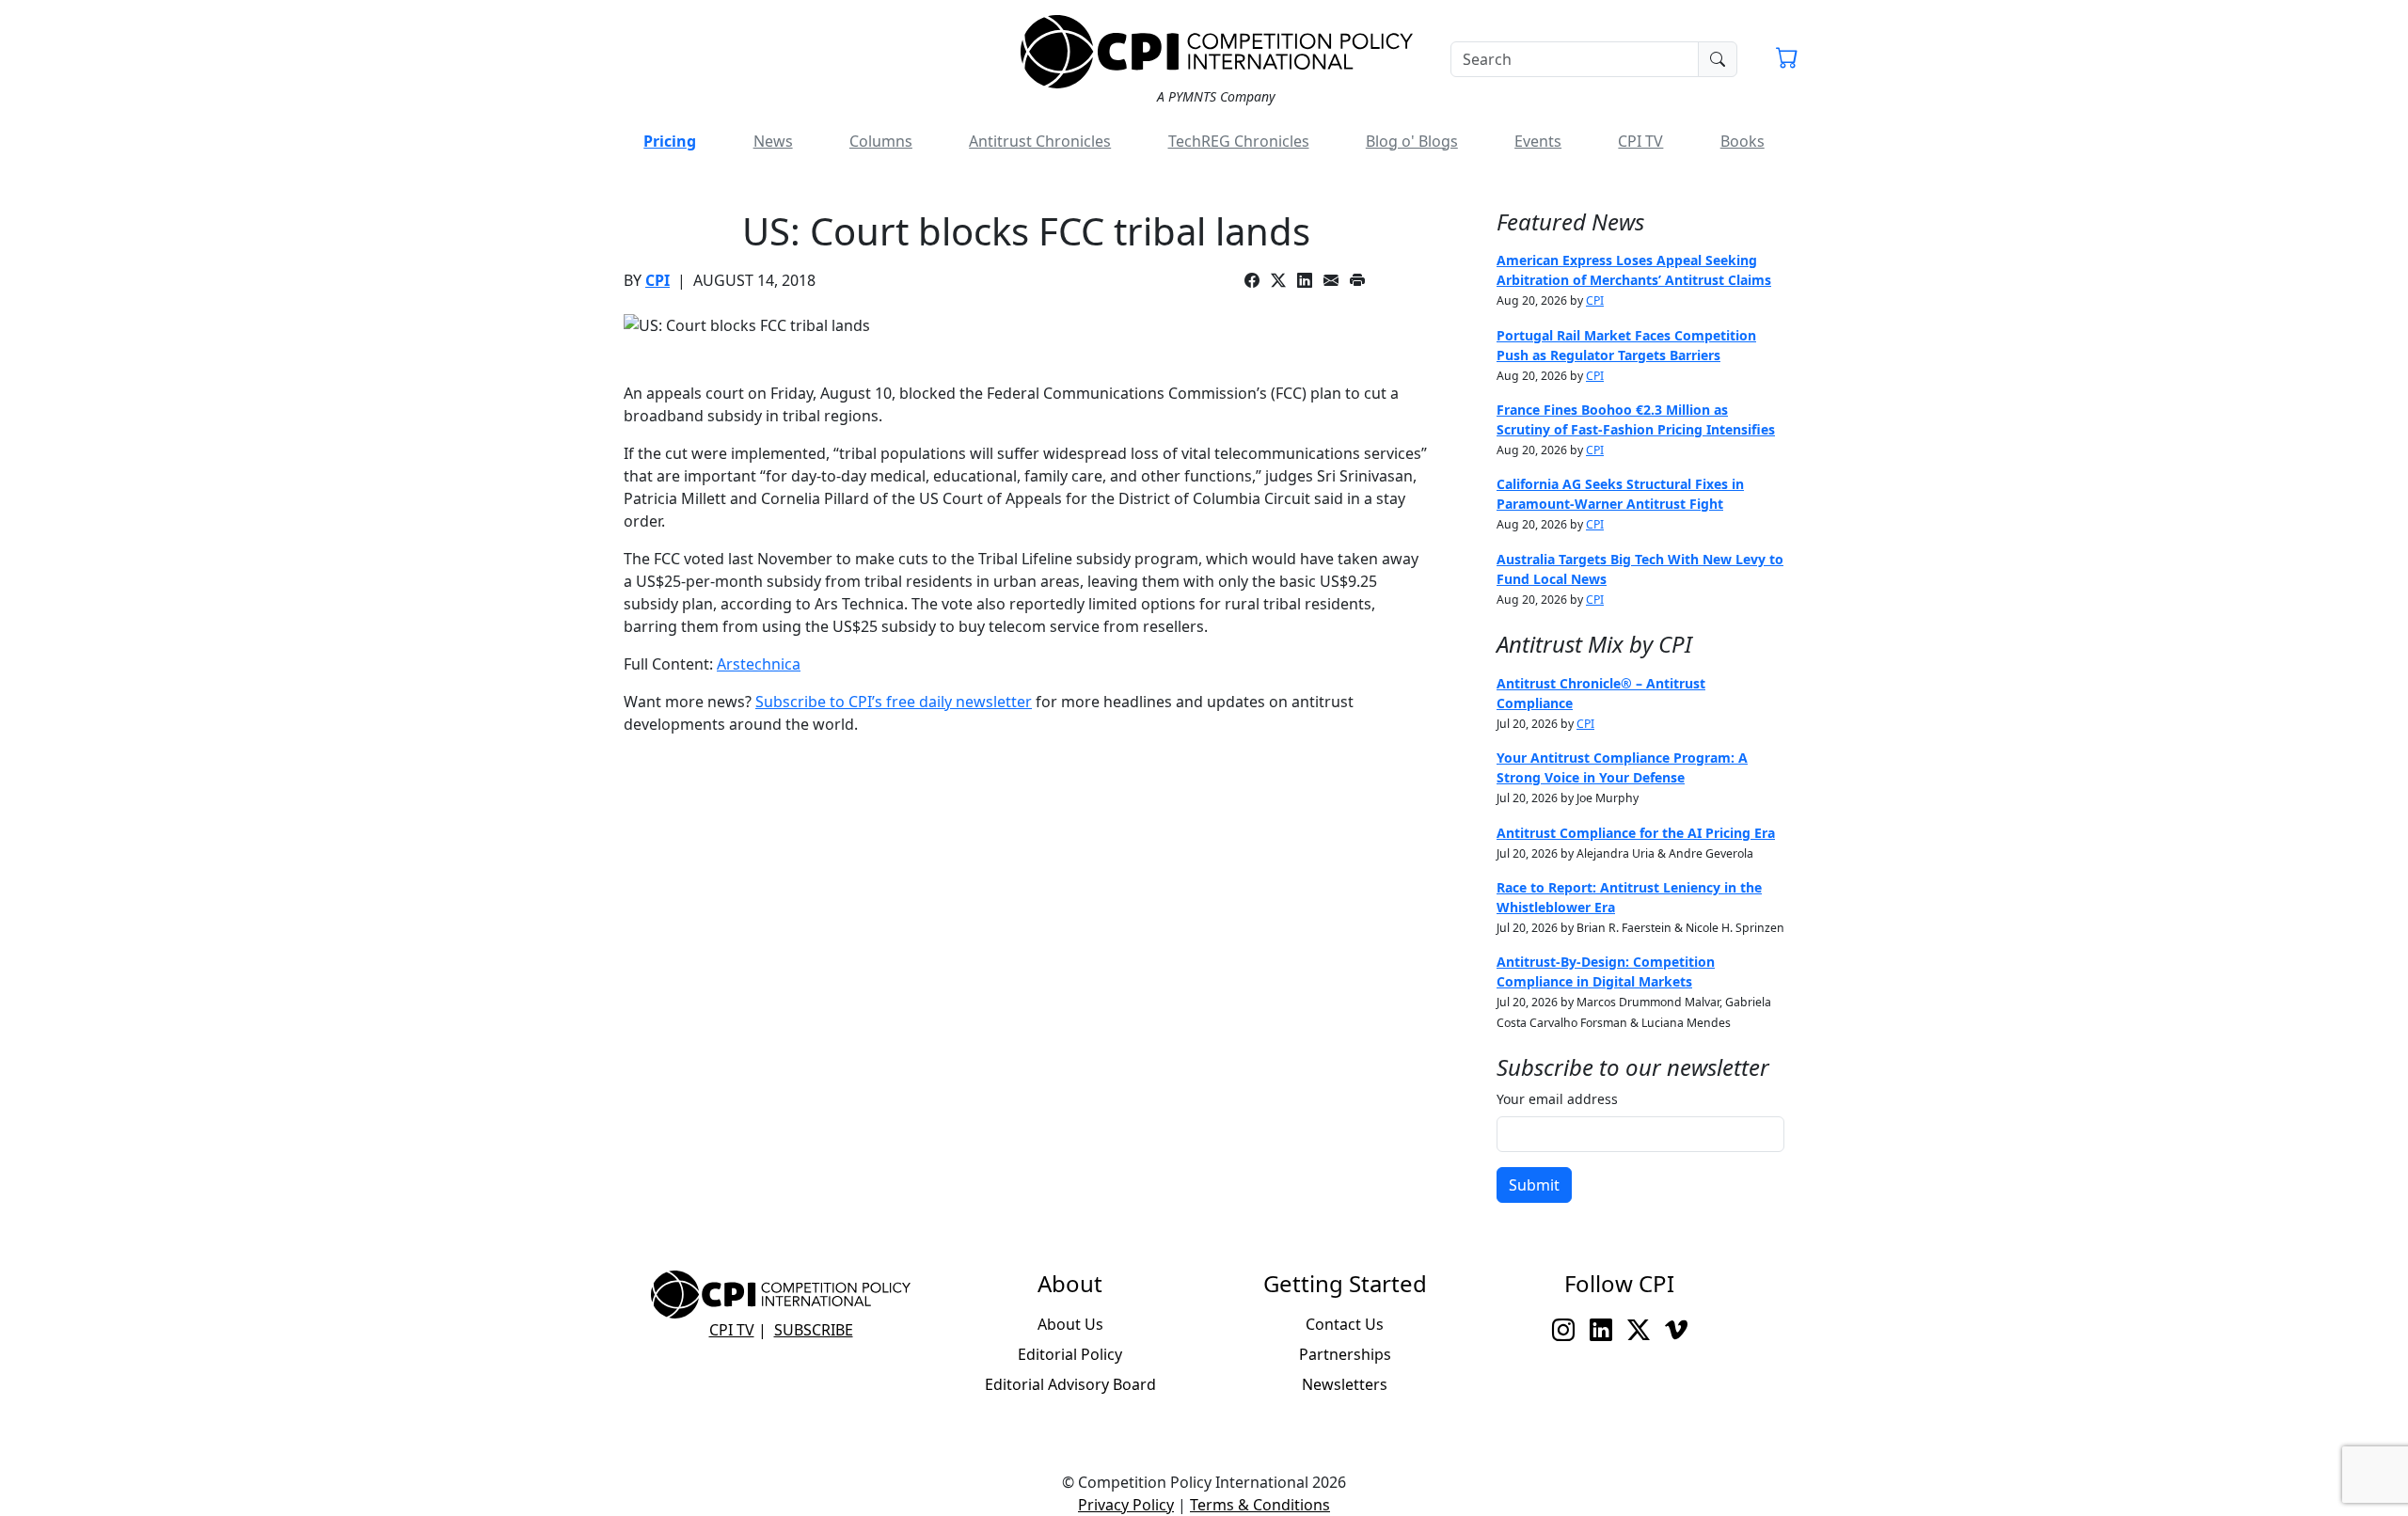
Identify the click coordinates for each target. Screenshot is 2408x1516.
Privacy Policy (1126, 1505)
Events (1538, 141)
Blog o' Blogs (1412, 141)
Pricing (670, 141)
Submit (1534, 1185)
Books (1743, 141)
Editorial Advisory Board (1070, 1384)
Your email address (1557, 1099)
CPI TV (1640, 141)
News (773, 141)
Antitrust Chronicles (1040, 141)
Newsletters (1345, 1384)
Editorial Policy (1070, 1354)
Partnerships (1345, 1354)
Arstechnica (759, 664)
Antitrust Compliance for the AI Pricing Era (1636, 833)
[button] (1787, 60)
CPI (657, 280)
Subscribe (814, 1330)
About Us (1070, 1324)
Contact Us (1345, 1324)
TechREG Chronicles (1239, 141)
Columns (881, 141)
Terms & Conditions (1260, 1505)
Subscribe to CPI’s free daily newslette (890, 702)
